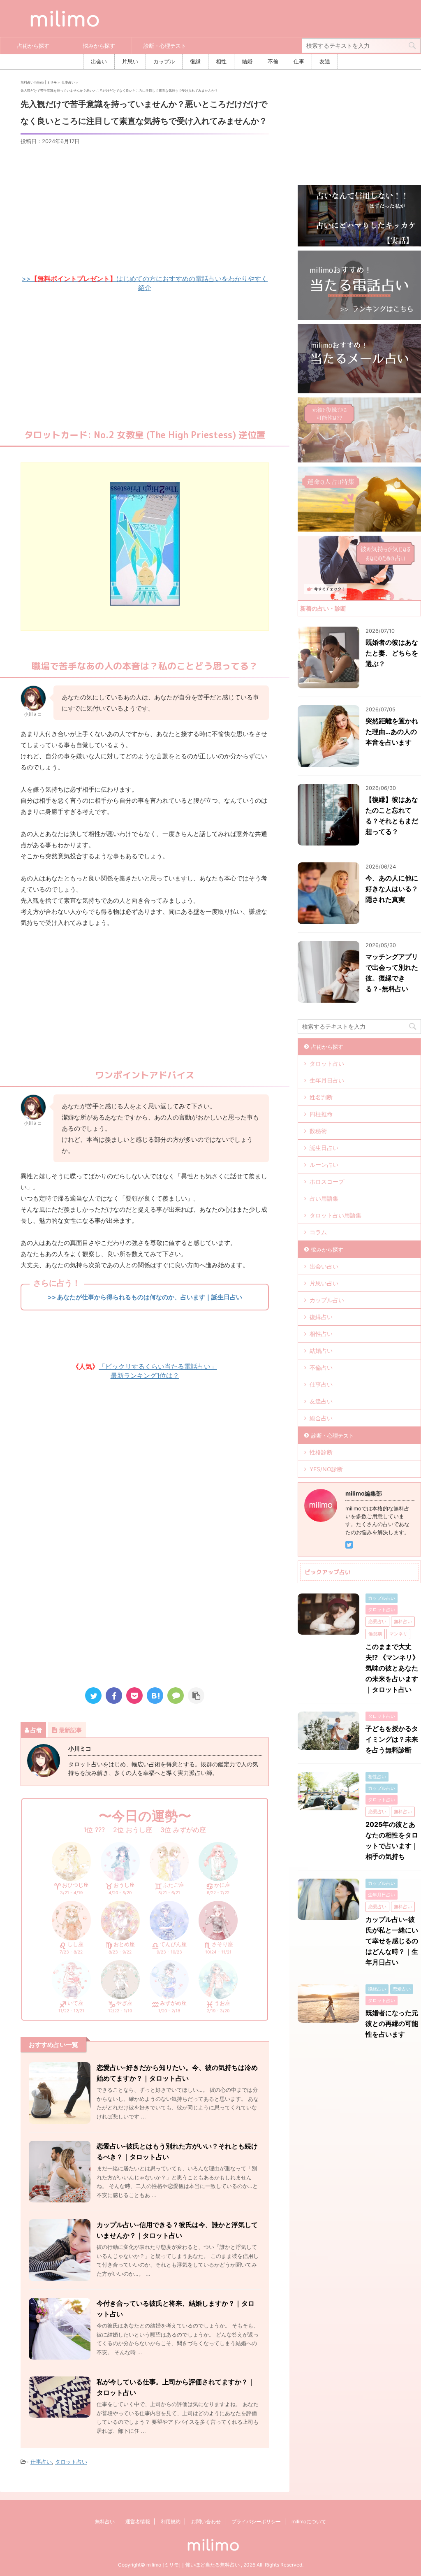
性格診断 (321, 1452)
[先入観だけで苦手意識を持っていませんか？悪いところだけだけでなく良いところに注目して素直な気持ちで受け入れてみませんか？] (155, 1696)
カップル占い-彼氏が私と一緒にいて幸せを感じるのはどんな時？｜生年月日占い (392, 1941)
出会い (99, 62)
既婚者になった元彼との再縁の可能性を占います (392, 2023)
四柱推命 (321, 1114)
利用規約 (171, 2521)
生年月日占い (327, 1080)
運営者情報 (138, 2521)
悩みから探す (99, 46)
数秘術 (318, 1131)
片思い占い (324, 1283)
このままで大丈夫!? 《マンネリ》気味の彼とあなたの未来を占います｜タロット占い (392, 1668)
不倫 (273, 62)
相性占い (321, 1334)
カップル (164, 62)
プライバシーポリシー (256, 2521)
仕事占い (41, 2462)
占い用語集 (324, 1198)
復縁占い (321, 1317)
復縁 (195, 62)
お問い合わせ (206, 2521)
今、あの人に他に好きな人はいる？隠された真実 (392, 889)
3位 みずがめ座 (183, 1830)
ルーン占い (324, 1165)
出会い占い (324, 1266)
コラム (318, 1232)
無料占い (105, 2521)
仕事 (299, 62)
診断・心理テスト (165, 46)
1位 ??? (94, 1830)
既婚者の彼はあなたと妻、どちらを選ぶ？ (392, 653)
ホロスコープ (327, 1181)
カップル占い (327, 1300)
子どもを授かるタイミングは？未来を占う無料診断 (392, 1739)
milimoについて (309, 2521)
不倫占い (321, 1367)
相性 (221, 62)
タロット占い (71, 2462)
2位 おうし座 (133, 1830)
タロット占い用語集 (335, 1215)
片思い (130, 62)
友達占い (321, 1401)
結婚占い (321, 1351)
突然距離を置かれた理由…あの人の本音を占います (392, 732)
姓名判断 (321, 1097)
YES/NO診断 (326, 1469)
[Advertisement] (145, 209)
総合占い (321, 1418)
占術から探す (33, 46)
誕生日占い (324, 1148)
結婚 (247, 62)
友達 (325, 62)
